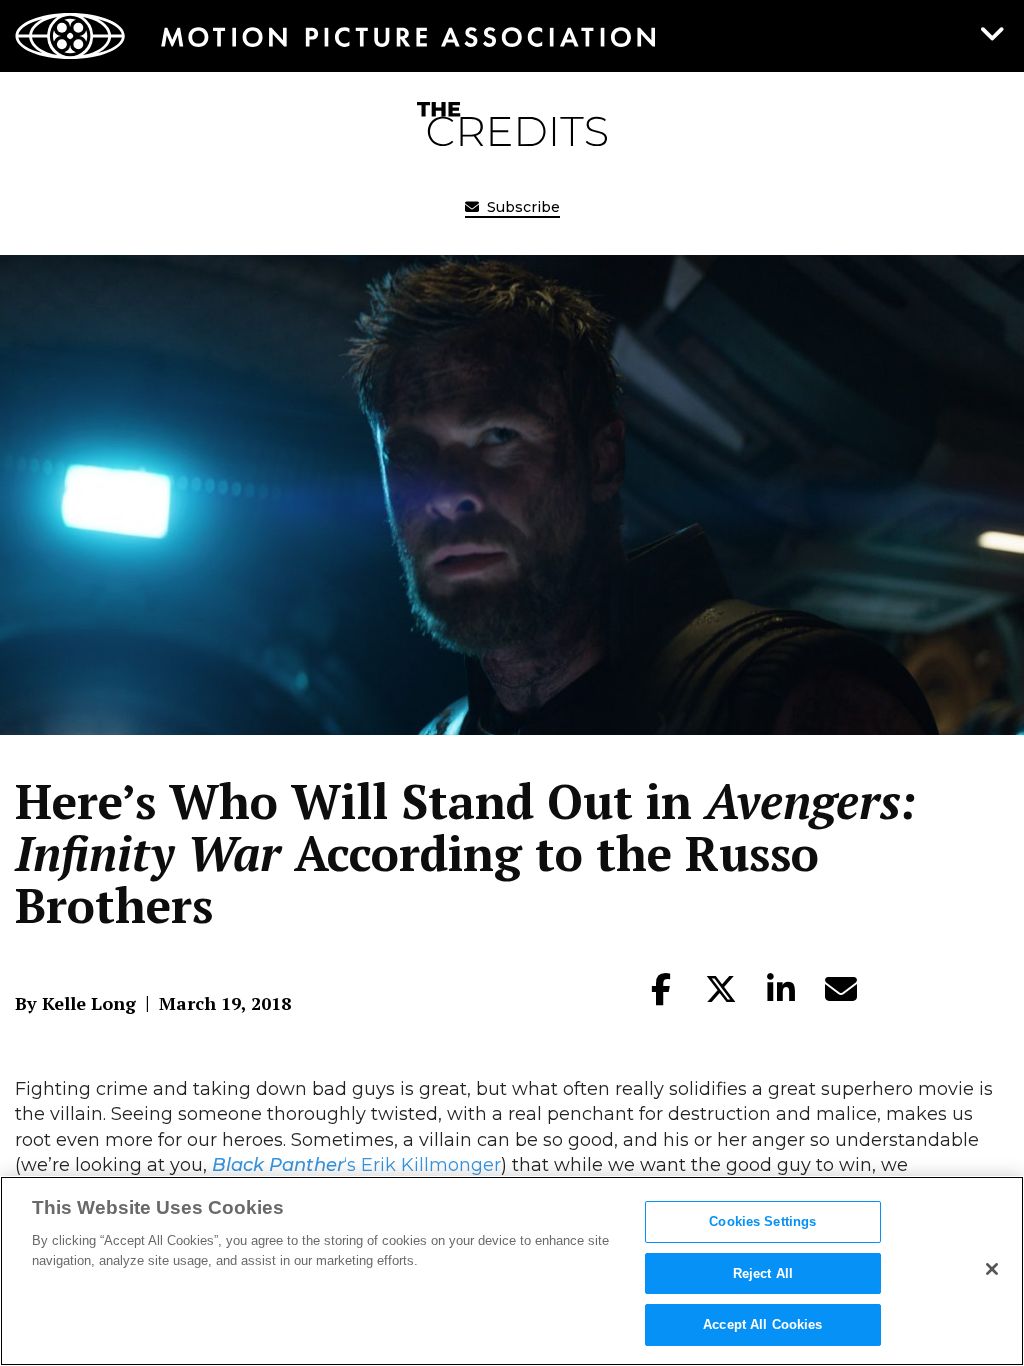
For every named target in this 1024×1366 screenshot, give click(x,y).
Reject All (763, 1273)
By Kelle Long (75, 1003)
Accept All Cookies (762, 1324)
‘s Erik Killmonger (356, 1165)
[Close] (992, 1269)
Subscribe (521, 207)
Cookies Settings (762, 1221)
